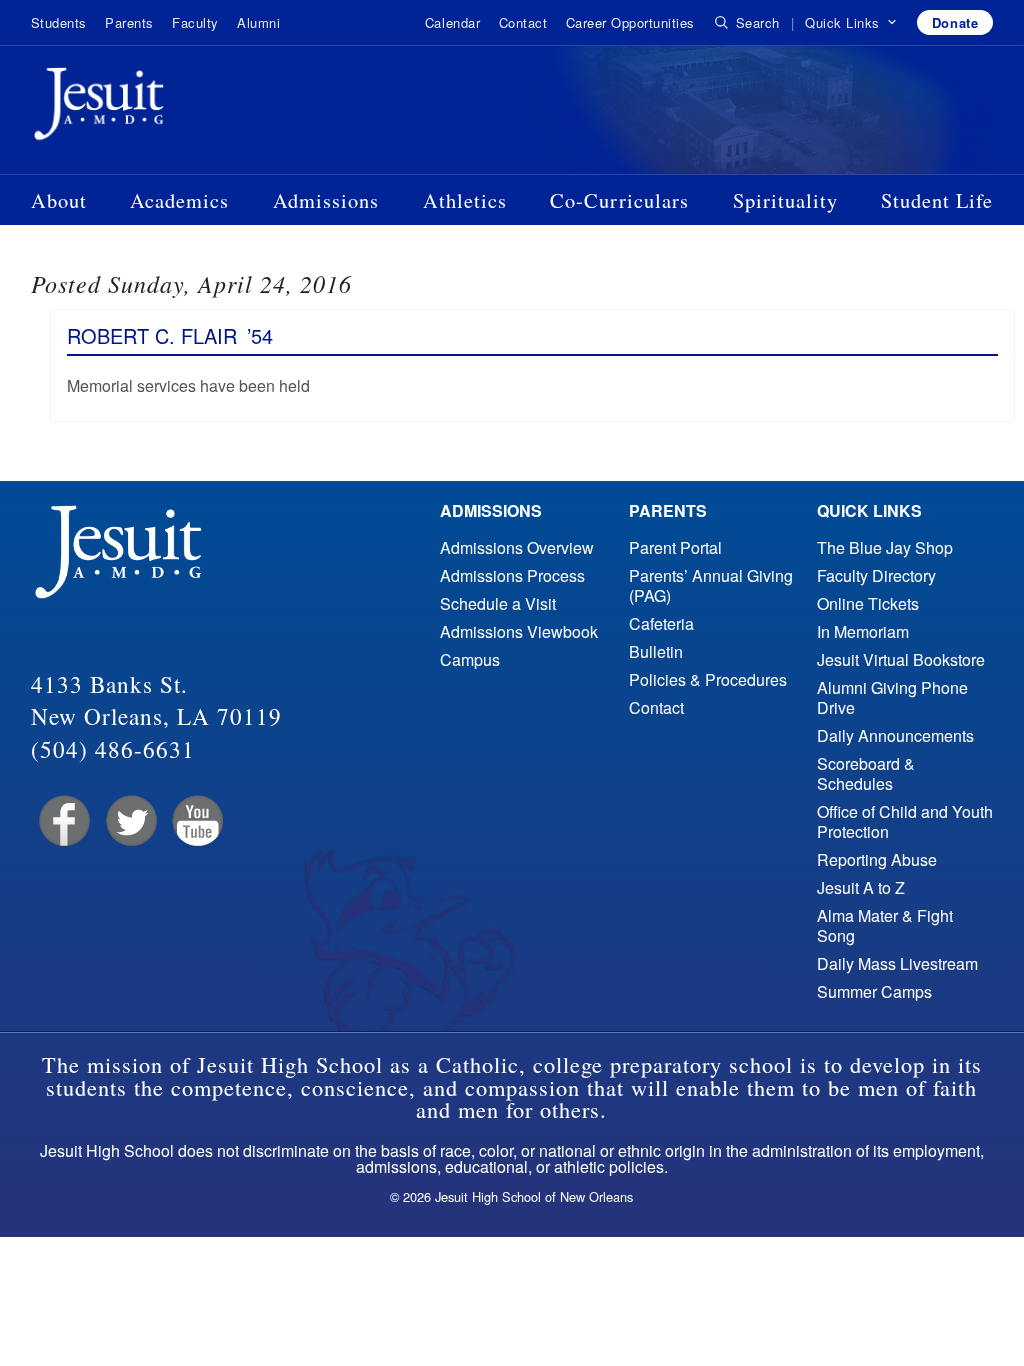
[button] (851, 23)
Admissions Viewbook (519, 631)
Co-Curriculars (619, 200)
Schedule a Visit (498, 603)
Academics (179, 200)
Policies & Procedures (708, 679)
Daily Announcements (895, 735)
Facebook (62, 821)
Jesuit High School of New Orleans (171, 108)
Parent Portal (675, 547)
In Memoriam (863, 631)
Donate (955, 22)
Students (59, 22)
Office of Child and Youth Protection (905, 821)
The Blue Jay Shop (885, 547)
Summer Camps (874, 991)
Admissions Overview (517, 547)
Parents (129, 22)
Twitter (129, 821)
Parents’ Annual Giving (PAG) (711, 585)
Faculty (195, 22)
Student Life (937, 200)
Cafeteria (661, 623)
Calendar (452, 22)
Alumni (258, 22)
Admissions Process (512, 575)
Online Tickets (868, 603)
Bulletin (656, 651)
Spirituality (785, 200)
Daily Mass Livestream (897, 963)
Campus (470, 659)
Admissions (326, 200)
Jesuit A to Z (861, 887)
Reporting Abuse (877, 859)
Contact (523, 22)
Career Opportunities (630, 22)
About (59, 200)
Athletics (465, 200)
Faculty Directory (876, 575)
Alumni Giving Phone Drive (892, 697)
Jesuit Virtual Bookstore (901, 659)
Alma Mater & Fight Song (885, 925)
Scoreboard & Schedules (866, 773)
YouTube (196, 821)
